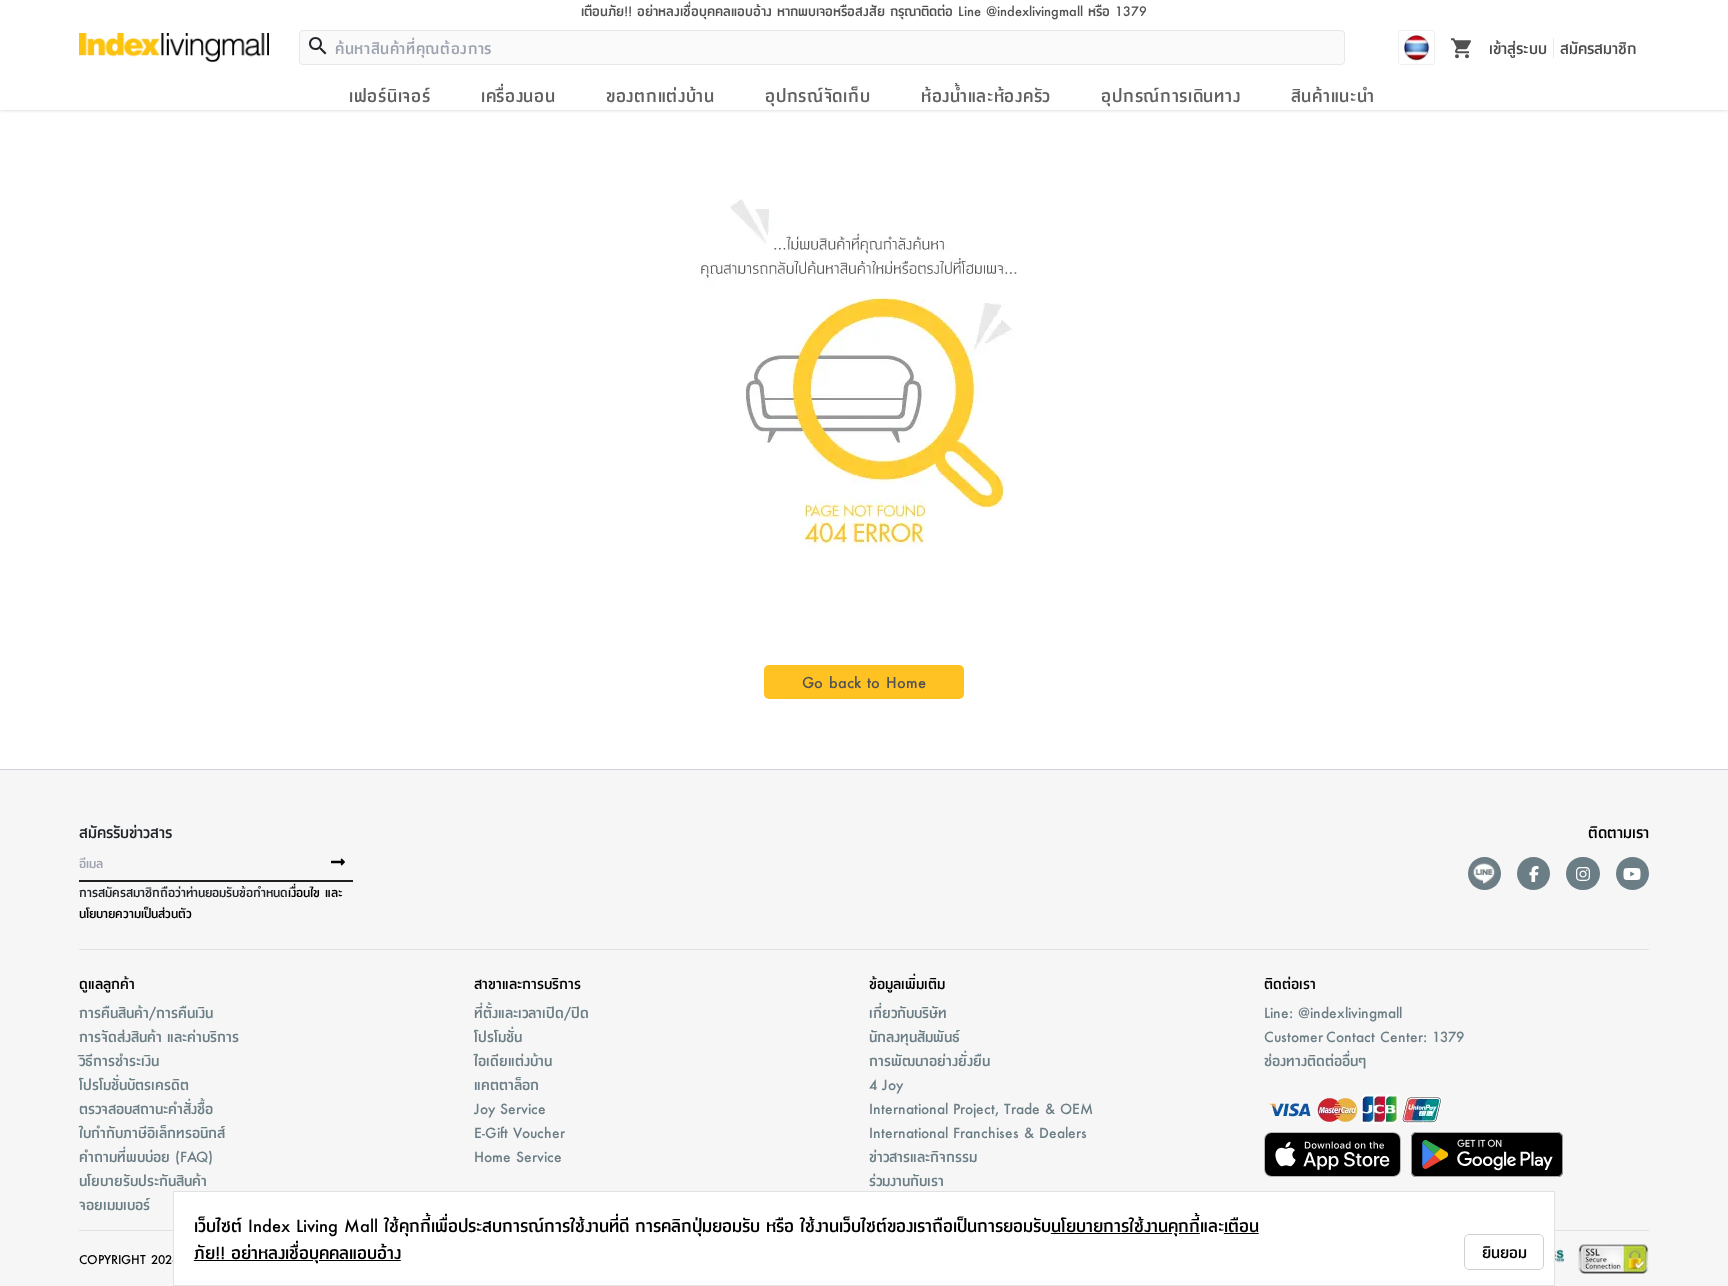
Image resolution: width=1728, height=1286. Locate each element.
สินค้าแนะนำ (1333, 95)
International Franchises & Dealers (978, 1132)
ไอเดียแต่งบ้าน (513, 1060)
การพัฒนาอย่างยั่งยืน (929, 1060)
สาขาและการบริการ (527, 983)
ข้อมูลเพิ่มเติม (907, 983)
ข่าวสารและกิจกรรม (923, 1156)
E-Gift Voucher (519, 1132)
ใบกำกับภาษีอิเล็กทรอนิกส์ (152, 1132)
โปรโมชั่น (498, 1036)
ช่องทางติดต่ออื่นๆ (1315, 1060)
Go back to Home (864, 681)
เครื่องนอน (518, 95)
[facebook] (1533, 873)
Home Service (518, 1156)
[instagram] (1582, 873)
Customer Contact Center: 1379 (1364, 1036)
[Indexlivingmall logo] (174, 47)
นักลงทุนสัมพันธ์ (914, 1036)
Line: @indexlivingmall (1333, 1012)
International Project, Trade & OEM (981, 1108)
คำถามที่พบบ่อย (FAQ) (146, 1156)
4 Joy (886, 1084)
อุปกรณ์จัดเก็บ (817, 95)
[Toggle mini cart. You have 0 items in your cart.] (1462, 47)
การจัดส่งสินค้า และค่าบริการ (159, 1036)
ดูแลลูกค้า (107, 983)
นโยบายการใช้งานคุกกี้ (1125, 1225)
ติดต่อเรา (1290, 983)
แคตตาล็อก (506, 1084)
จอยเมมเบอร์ (114, 1204)
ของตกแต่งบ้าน (660, 95)
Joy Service (510, 1108)
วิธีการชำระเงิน (119, 1060)
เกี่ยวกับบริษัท (908, 1012)
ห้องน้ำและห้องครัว (986, 95)
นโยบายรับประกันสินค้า (143, 1180)
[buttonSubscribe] (338, 863)
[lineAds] (1484, 873)
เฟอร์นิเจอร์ (389, 95)
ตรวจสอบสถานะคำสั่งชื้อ (146, 1108)
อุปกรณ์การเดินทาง (1170, 95)
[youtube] (1632, 873)
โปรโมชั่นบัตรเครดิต (134, 1084)
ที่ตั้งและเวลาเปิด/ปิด (531, 1012)
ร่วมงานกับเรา (906, 1180)
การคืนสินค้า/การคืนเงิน (146, 1012)
